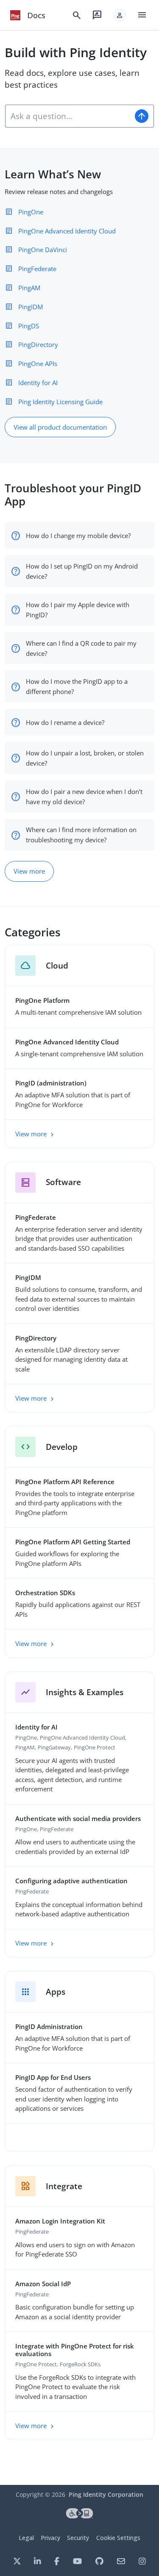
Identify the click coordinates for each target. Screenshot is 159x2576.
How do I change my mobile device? (78, 536)
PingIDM (31, 307)
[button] (120, 15)
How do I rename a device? (65, 722)
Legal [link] (26, 2538)
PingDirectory (38, 344)
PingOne (31, 212)
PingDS (29, 326)
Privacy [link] (50, 2538)
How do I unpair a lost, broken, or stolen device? (85, 758)
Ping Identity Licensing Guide (60, 402)
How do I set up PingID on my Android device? (82, 571)
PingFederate (37, 269)
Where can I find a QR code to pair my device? (81, 648)
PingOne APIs (38, 364)
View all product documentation (60, 427)
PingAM (29, 288)
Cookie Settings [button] (118, 2538)
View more (29, 871)
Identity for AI (38, 383)
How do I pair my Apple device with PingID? (78, 610)
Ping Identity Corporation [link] (106, 2494)
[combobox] (68, 116)
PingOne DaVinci (43, 250)
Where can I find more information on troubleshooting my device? (81, 835)
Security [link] (78, 2538)
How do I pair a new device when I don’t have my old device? (84, 797)
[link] (15, 15)
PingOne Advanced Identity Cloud (67, 231)
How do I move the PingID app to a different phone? (77, 686)
